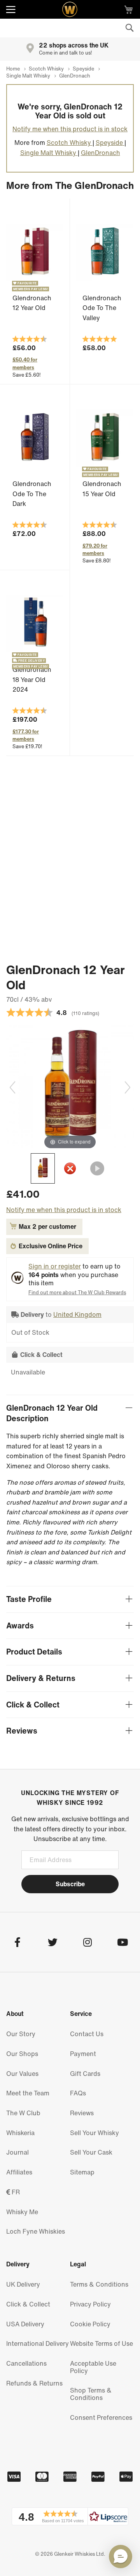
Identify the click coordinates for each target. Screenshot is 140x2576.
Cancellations (26, 2363)
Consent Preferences (101, 2417)
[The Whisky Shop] (70, 9)
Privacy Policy (90, 2304)
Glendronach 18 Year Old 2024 (32, 679)
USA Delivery (25, 2324)
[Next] (128, 1087)
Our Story (21, 2034)
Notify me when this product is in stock (70, 129)
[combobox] (70, 28)
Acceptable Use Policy (93, 2367)
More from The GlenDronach (70, 185)
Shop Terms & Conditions (91, 2394)
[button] (70, 2516)
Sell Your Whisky (94, 2133)
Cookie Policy (90, 2324)
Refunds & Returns (34, 2383)
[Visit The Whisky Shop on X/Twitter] (52, 1943)
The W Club (23, 2113)
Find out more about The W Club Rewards (77, 1292)
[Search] (129, 28)
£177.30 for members (26, 735)
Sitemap (82, 2172)
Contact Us (87, 2034)
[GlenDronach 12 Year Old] (43, 1168)
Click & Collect (28, 2304)
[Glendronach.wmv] (97, 1168)
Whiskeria (20, 2133)
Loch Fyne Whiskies (36, 2231)
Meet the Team (28, 2093)
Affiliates (19, 2172)
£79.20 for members (95, 550)
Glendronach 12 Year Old (32, 303)
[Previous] (12, 1087)
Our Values (22, 2074)
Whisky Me (22, 2212)
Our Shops (22, 2054)
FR (15, 2192)
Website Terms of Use (101, 2343)
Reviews (82, 2113)
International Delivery (38, 2343)
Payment (83, 2054)
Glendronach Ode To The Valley (102, 308)
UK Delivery (23, 2284)
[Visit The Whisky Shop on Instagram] (87, 1943)
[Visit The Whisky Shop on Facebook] (17, 1943)
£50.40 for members (25, 363)
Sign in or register (55, 1266)
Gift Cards (85, 2074)
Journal (17, 2152)
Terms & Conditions (99, 2284)
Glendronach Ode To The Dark (32, 494)
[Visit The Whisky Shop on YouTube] (122, 1943)
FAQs (78, 2093)
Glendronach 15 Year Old (102, 489)
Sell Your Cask (91, 2152)
